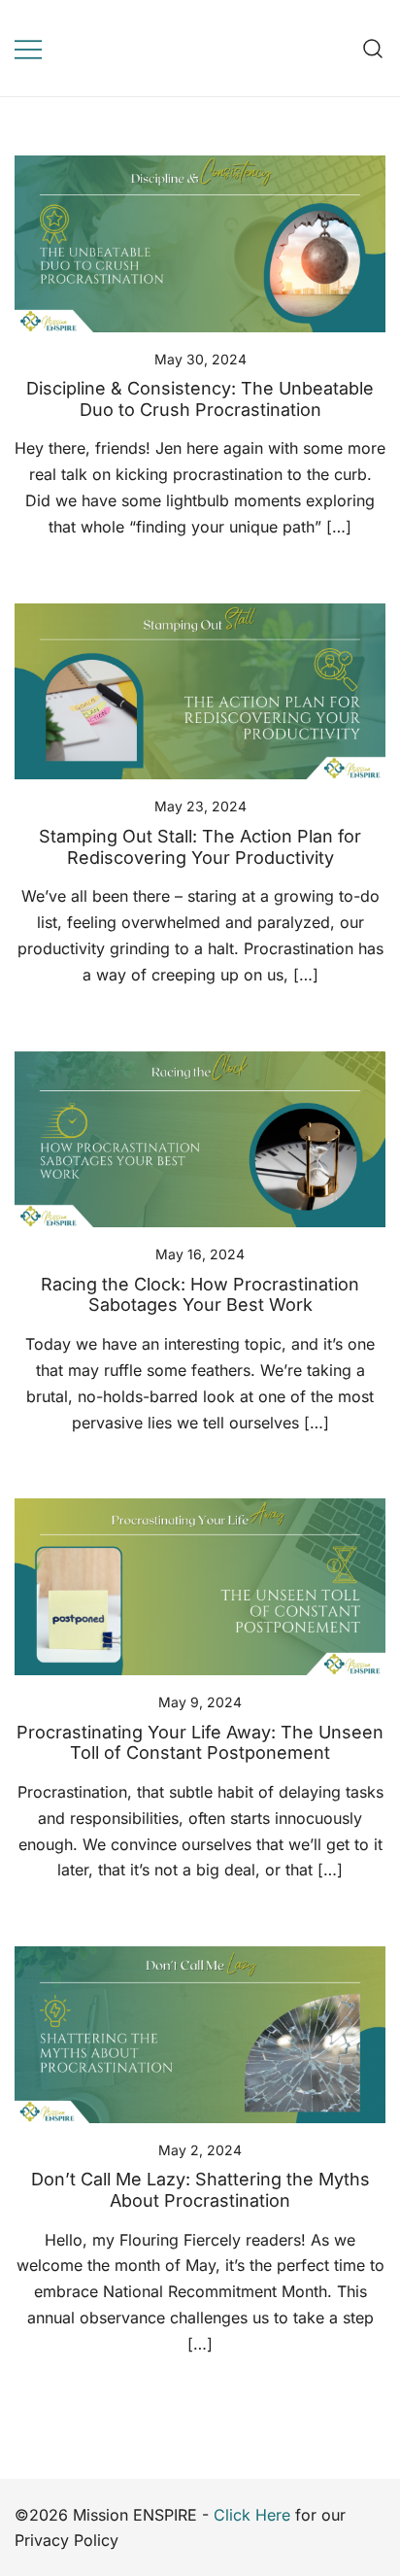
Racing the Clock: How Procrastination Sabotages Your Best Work (200, 1295)
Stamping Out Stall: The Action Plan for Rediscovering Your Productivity (200, 847)
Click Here (252, 2515)
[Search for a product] (373, 48)
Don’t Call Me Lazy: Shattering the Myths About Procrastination (200, 2190)
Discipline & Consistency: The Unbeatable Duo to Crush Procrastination (200, 399)
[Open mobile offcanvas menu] (28, 48)
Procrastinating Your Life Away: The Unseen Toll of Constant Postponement (200, 1743)
